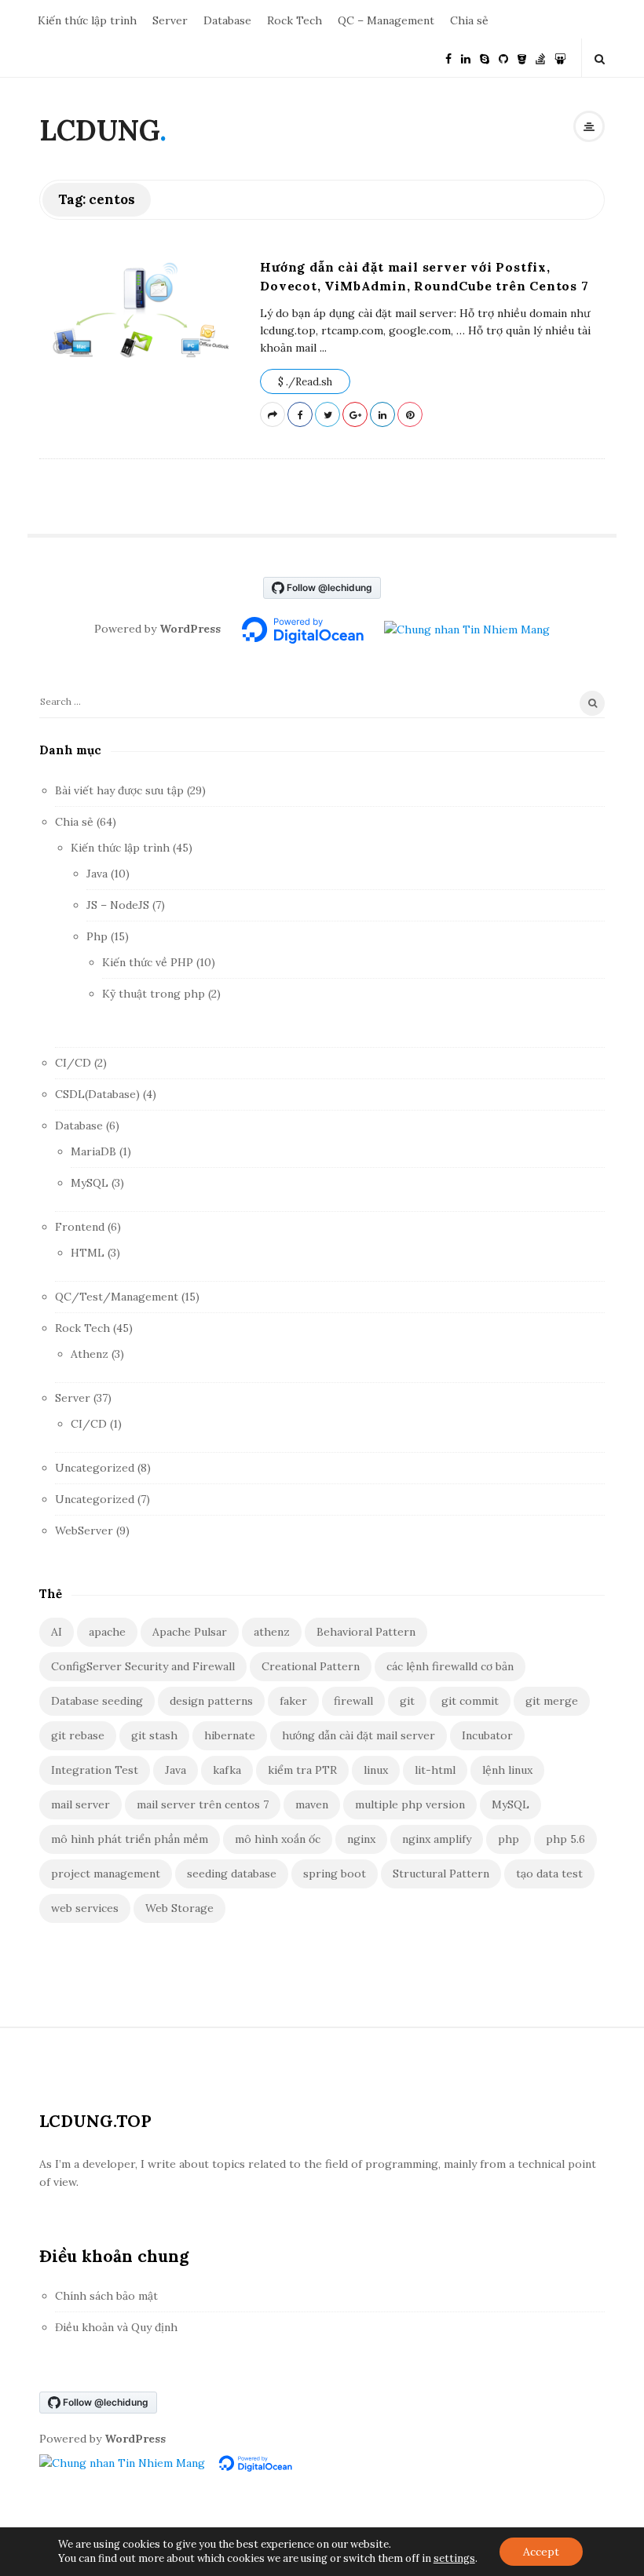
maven (312, 1804)
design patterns (211, 1701)
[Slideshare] (560, 58)
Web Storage (179, 1908)
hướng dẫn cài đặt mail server (359, 1735)
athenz (272, 1632)
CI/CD (73, 1063)
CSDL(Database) (97, 1094)
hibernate (230, 1735)
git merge (552, 1701)
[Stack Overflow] (540, 58)
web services (85, 1908)
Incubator (487, 1735)
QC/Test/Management (117, 1297)
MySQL (90, 1183)
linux (376, 1770)
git (407, 1701)
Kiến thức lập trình (87, 20)
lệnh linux (507, 1770)
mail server (80, 1804)
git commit (470, 1701)
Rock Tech (295, 20)
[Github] (503, 58)
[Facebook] (448, 58)
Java (97, 874)
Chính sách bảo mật (106, 2296)
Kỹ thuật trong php (154, 994)
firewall (353, 1701)
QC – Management (386, 20)
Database (227, 20)
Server (170, 20)
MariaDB (93, 1151)
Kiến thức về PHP (148, 962)
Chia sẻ (469, 20)
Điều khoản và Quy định (116, 2327)
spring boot (335, 1874)
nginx (361, 1839)
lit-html (435, 1770)
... (322, 348)
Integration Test (95, 1770)
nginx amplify (437, 1839)
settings (454, 2558)
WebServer (84, 1531)
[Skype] (485, 58)
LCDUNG (99, 130)
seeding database (232, 1874)
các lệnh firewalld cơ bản (450, 1666)
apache (107, 1632)
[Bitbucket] (522, 58)
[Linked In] (466, 58)
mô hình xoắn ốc (278, 1839)
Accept (541, 2552)
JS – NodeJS (118, 905)
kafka (227, 1770)
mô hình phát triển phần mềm (130, 1839)
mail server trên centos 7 (203, 1804)
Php (97, 936)
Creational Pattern (311, 1666)
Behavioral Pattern (366, 1632)
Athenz (90, 1354)
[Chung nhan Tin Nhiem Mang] (467, 629)
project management (106, 1874)
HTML (88, 1253)
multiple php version (410, 1804)
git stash (154, 1735)
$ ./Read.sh (305, 382)
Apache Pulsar (190, 1632)
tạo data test (549, 1874)
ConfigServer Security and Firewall (143, 1666)
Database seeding (97, 1701)
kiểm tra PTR (302, 1770)
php (509, 1839)
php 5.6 (565, 1839)
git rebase (78, 1735)
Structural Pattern (441, 1874)
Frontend (80, 1227)
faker (293, 1701)
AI (57, 1632)
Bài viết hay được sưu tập (119, 790)
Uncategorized (95, 1468)
